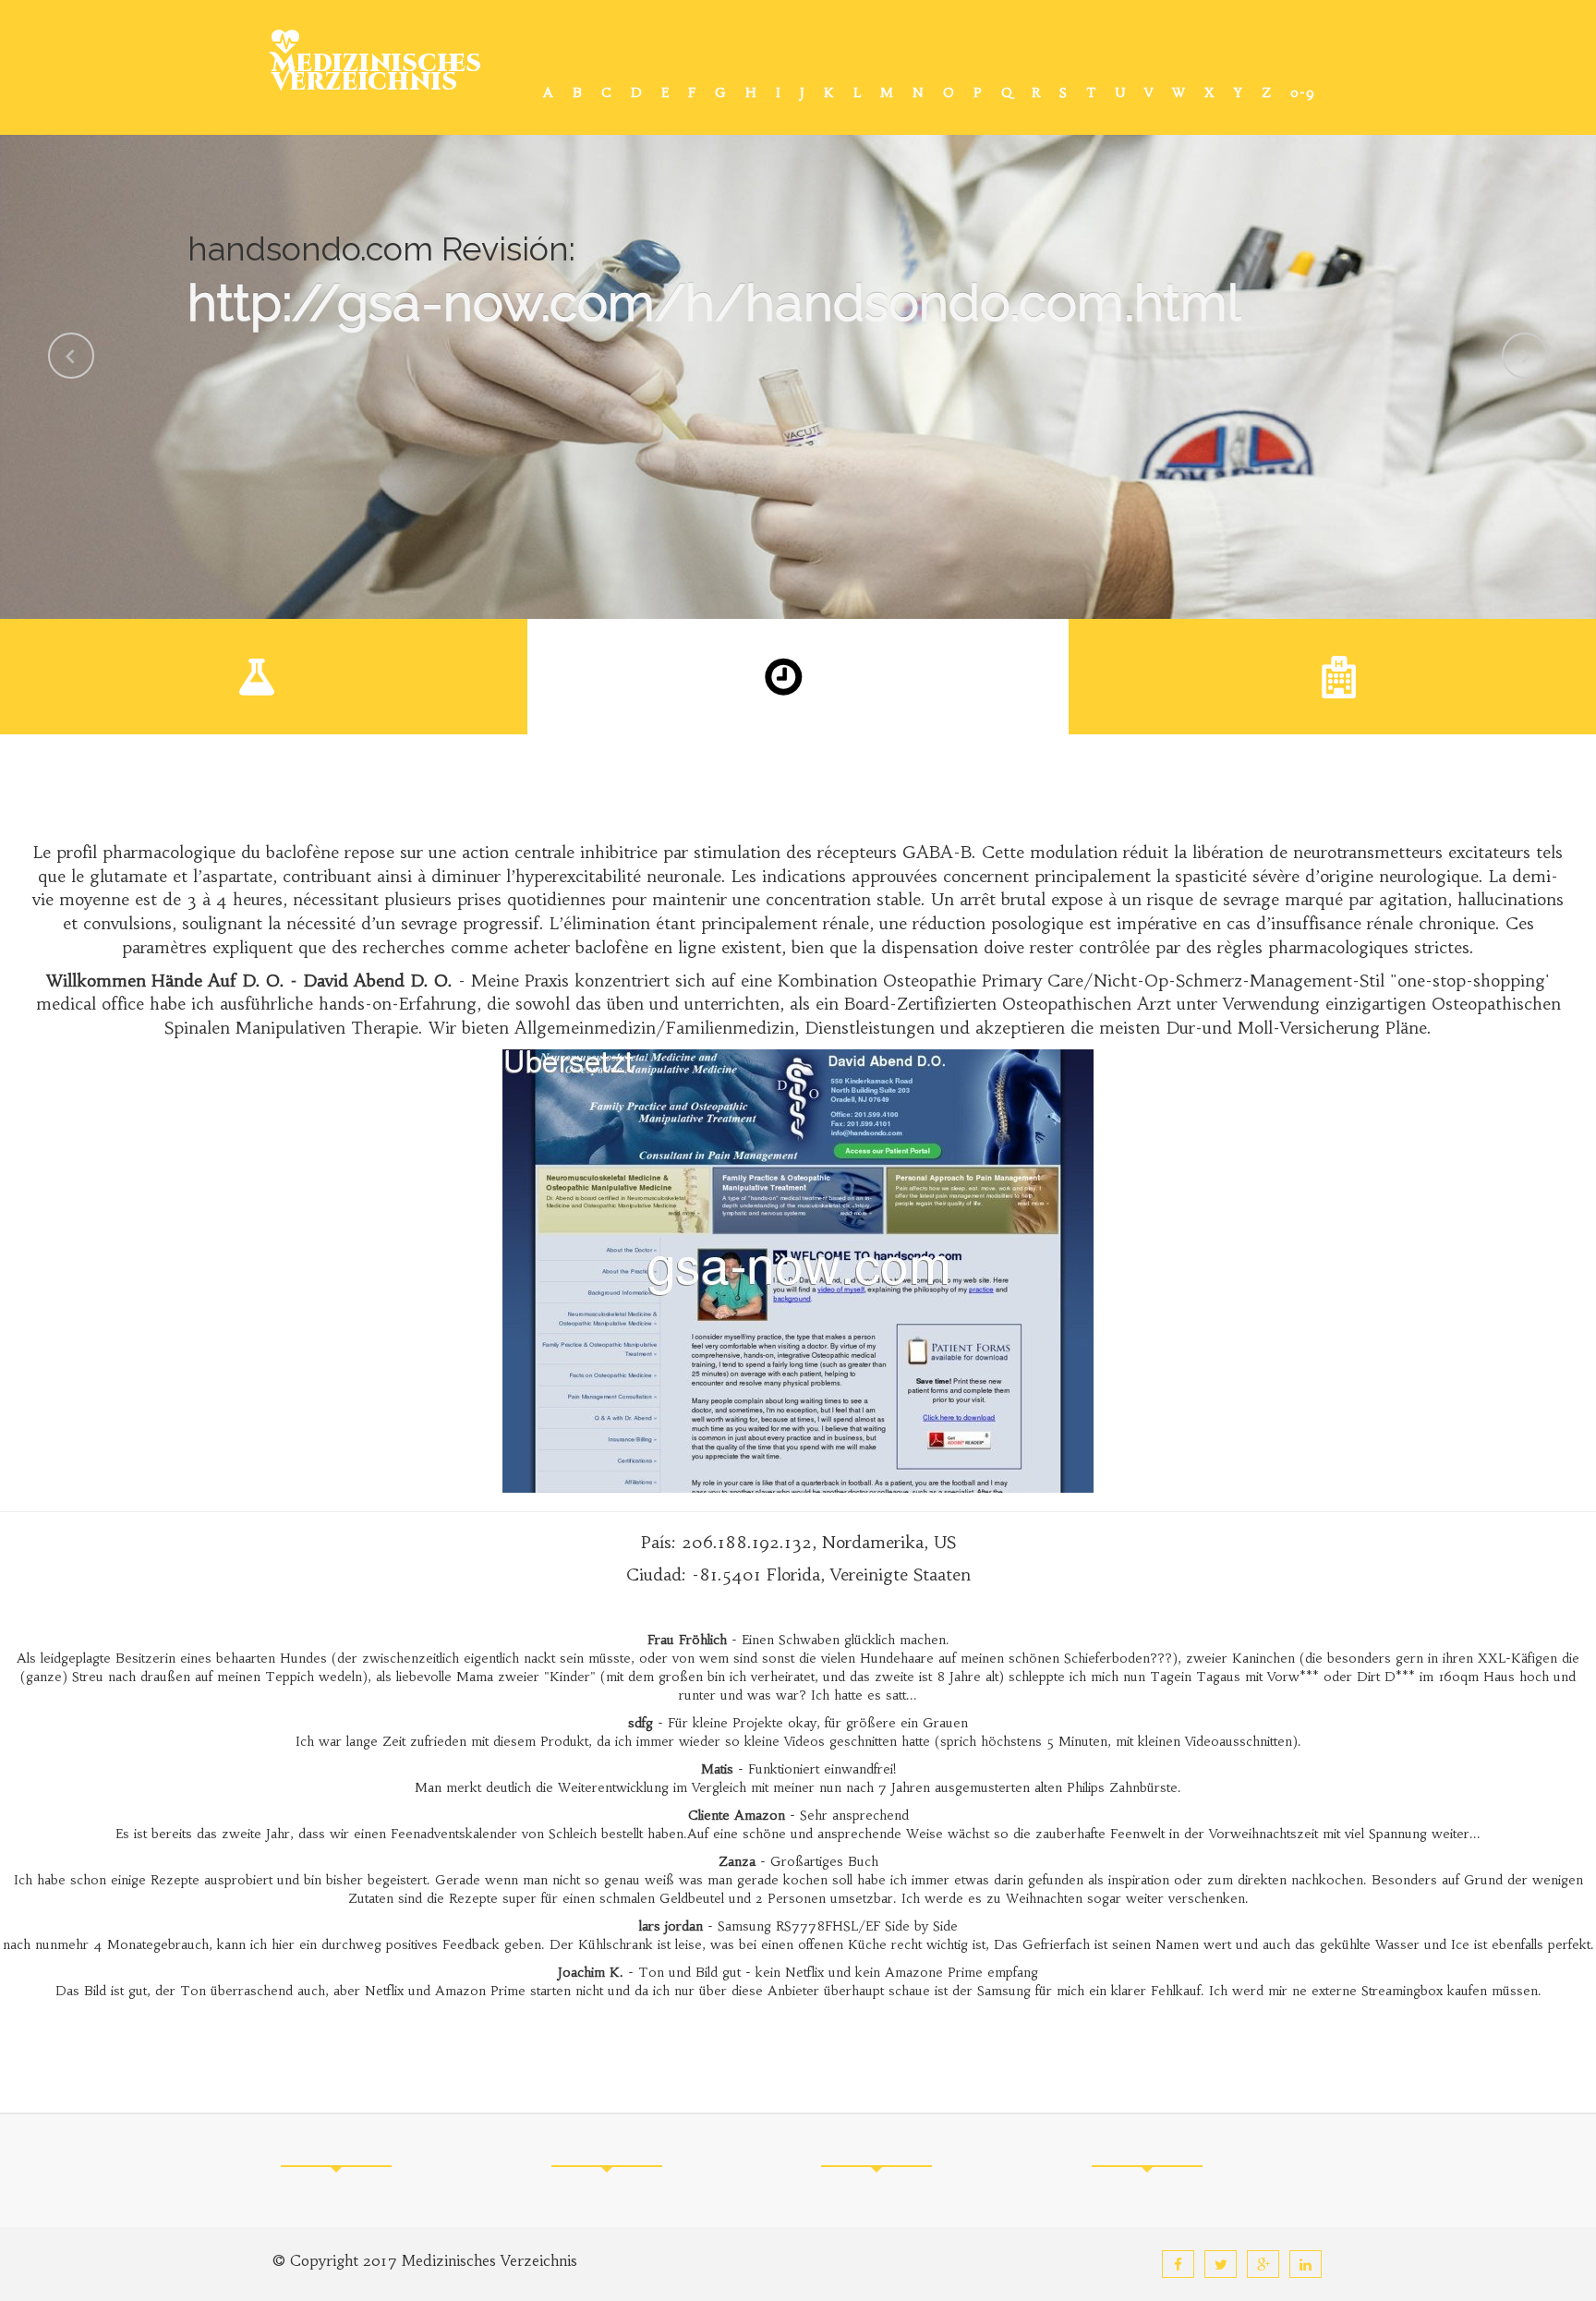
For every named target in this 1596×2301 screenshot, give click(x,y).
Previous (71, 356)
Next (1525, 356)
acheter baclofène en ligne (615, 947)
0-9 (1303, 92)
